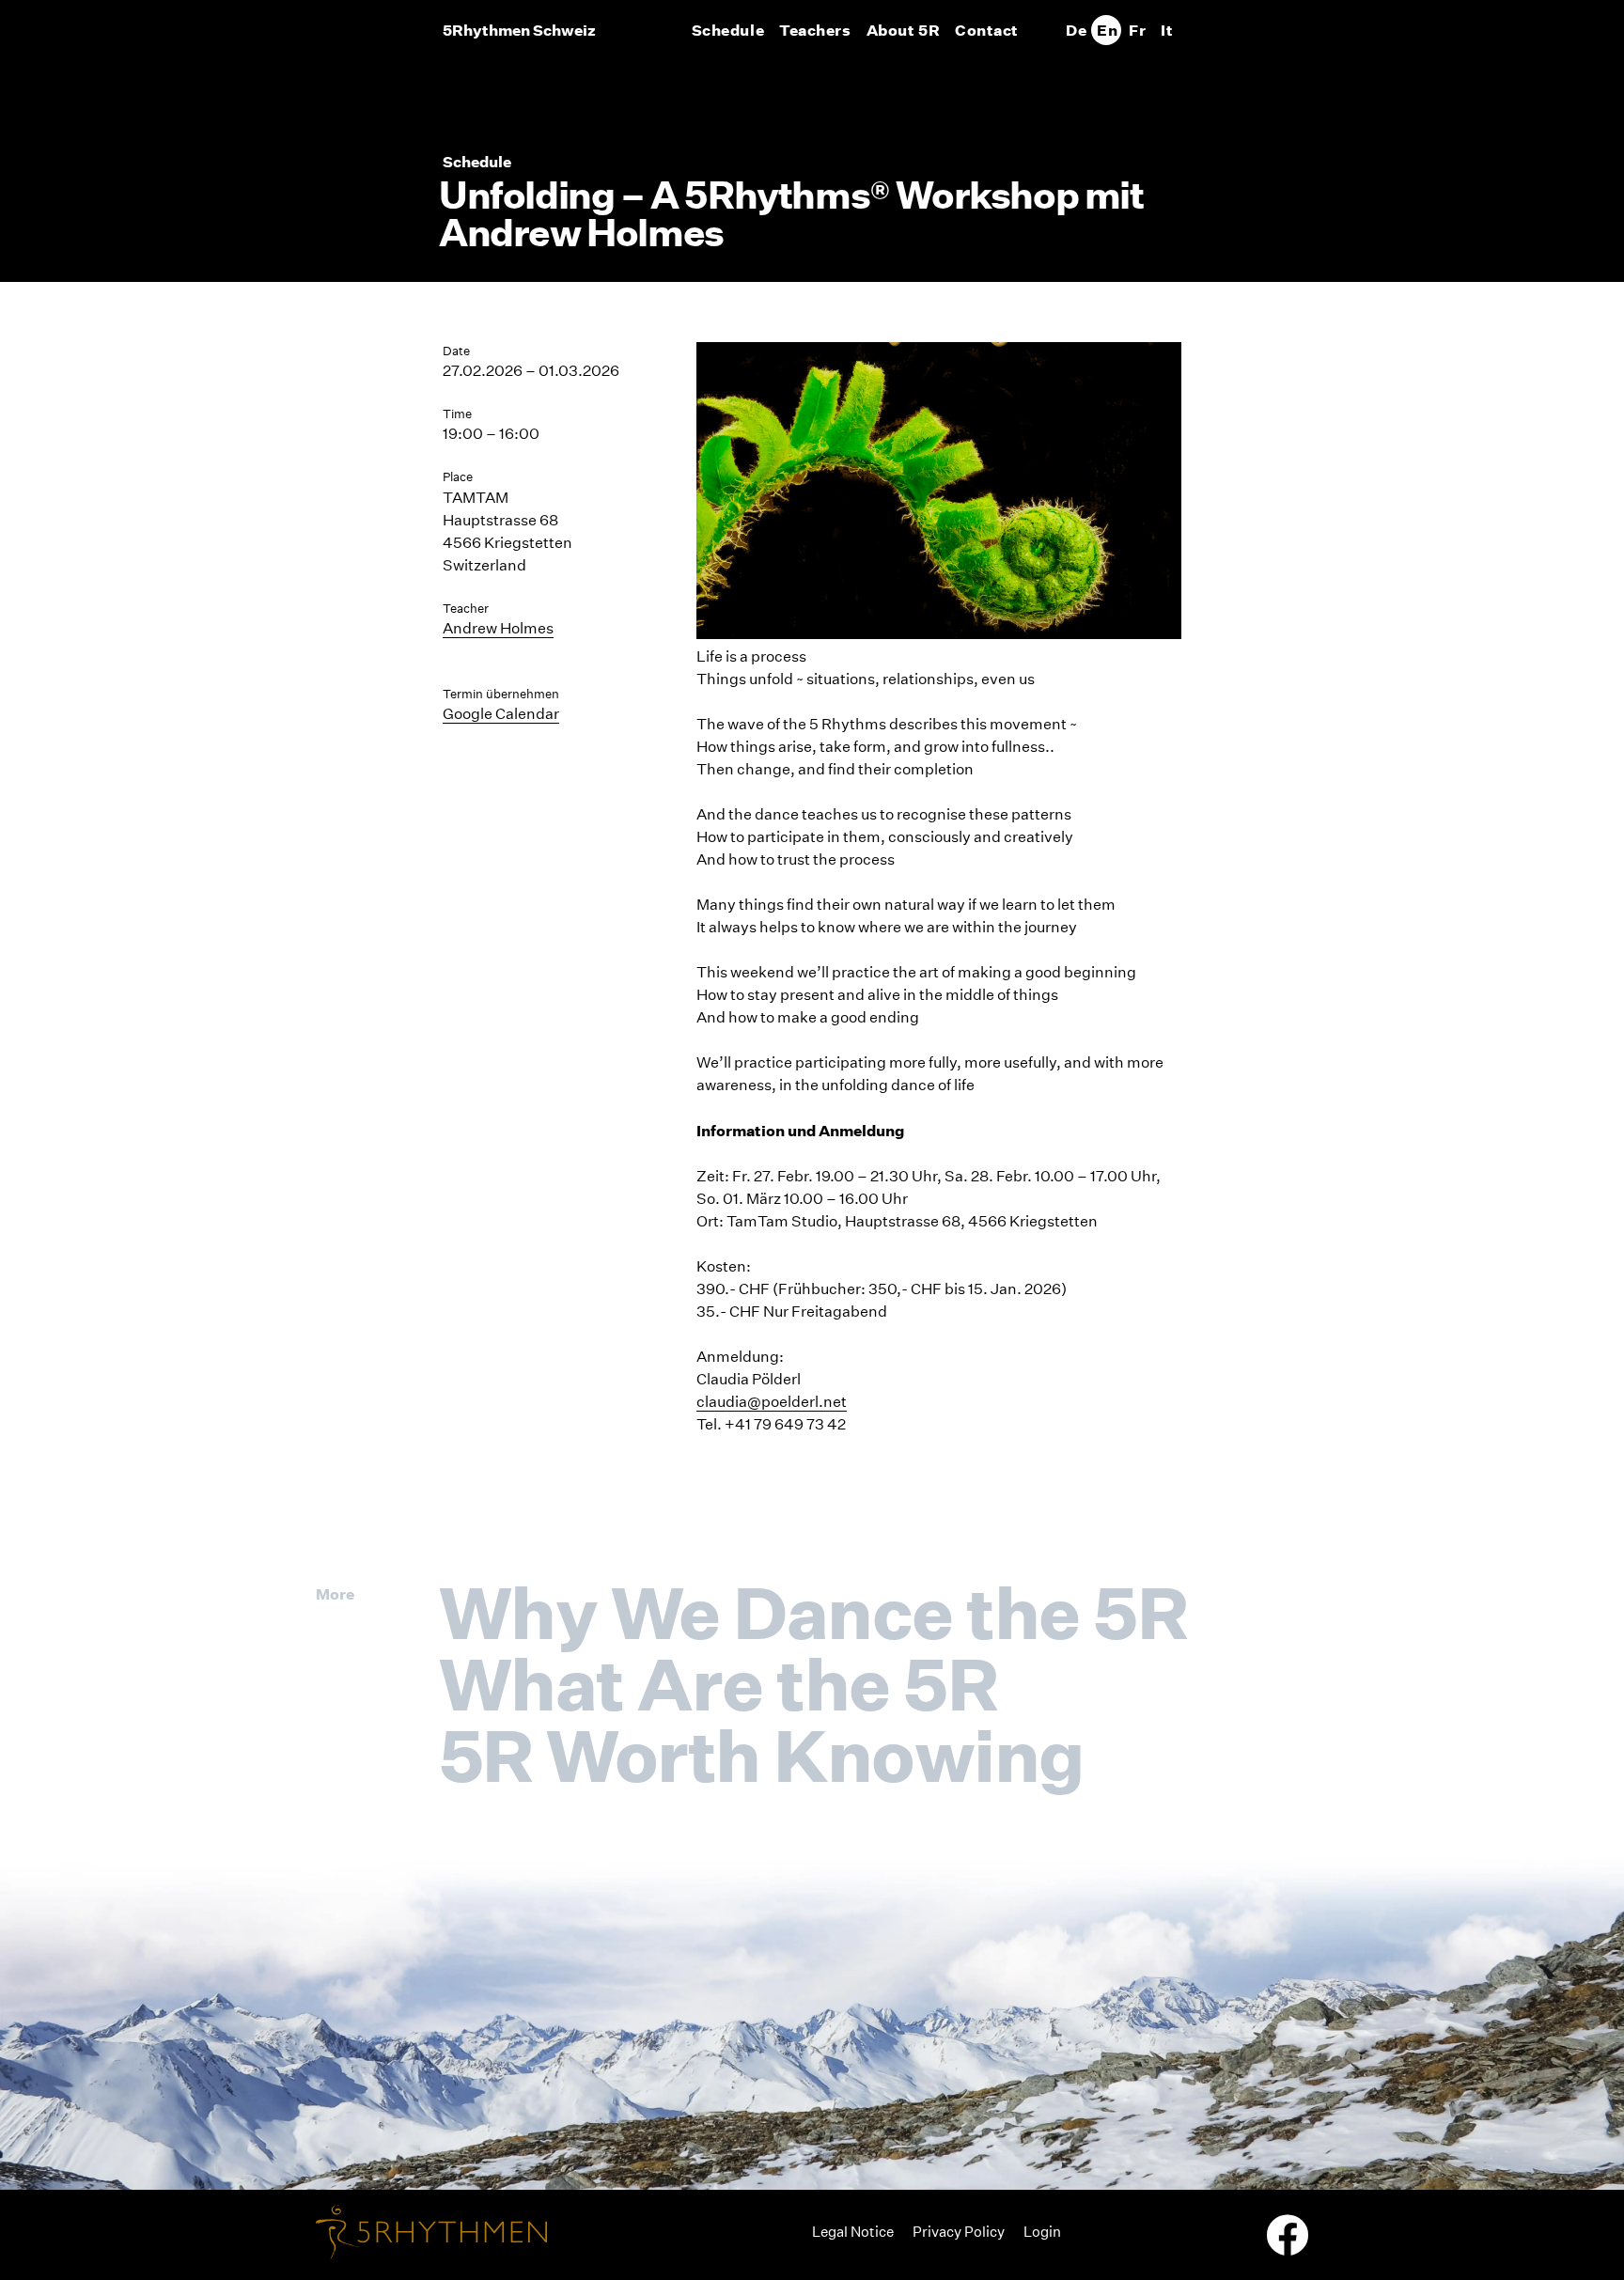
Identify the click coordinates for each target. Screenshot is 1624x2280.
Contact (987, 30)
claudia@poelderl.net (772, 1402)
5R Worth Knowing (762, 1756)
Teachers (815, 30)
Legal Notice (853, 2232)
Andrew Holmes (498, 628)
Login (1042, 2232)
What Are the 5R (718, 1684)
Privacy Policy (959, 2232)
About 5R (903, 30)
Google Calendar (501, 714)
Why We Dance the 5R (813, 1613)
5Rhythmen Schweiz (519, 30)
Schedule (728, 30)
